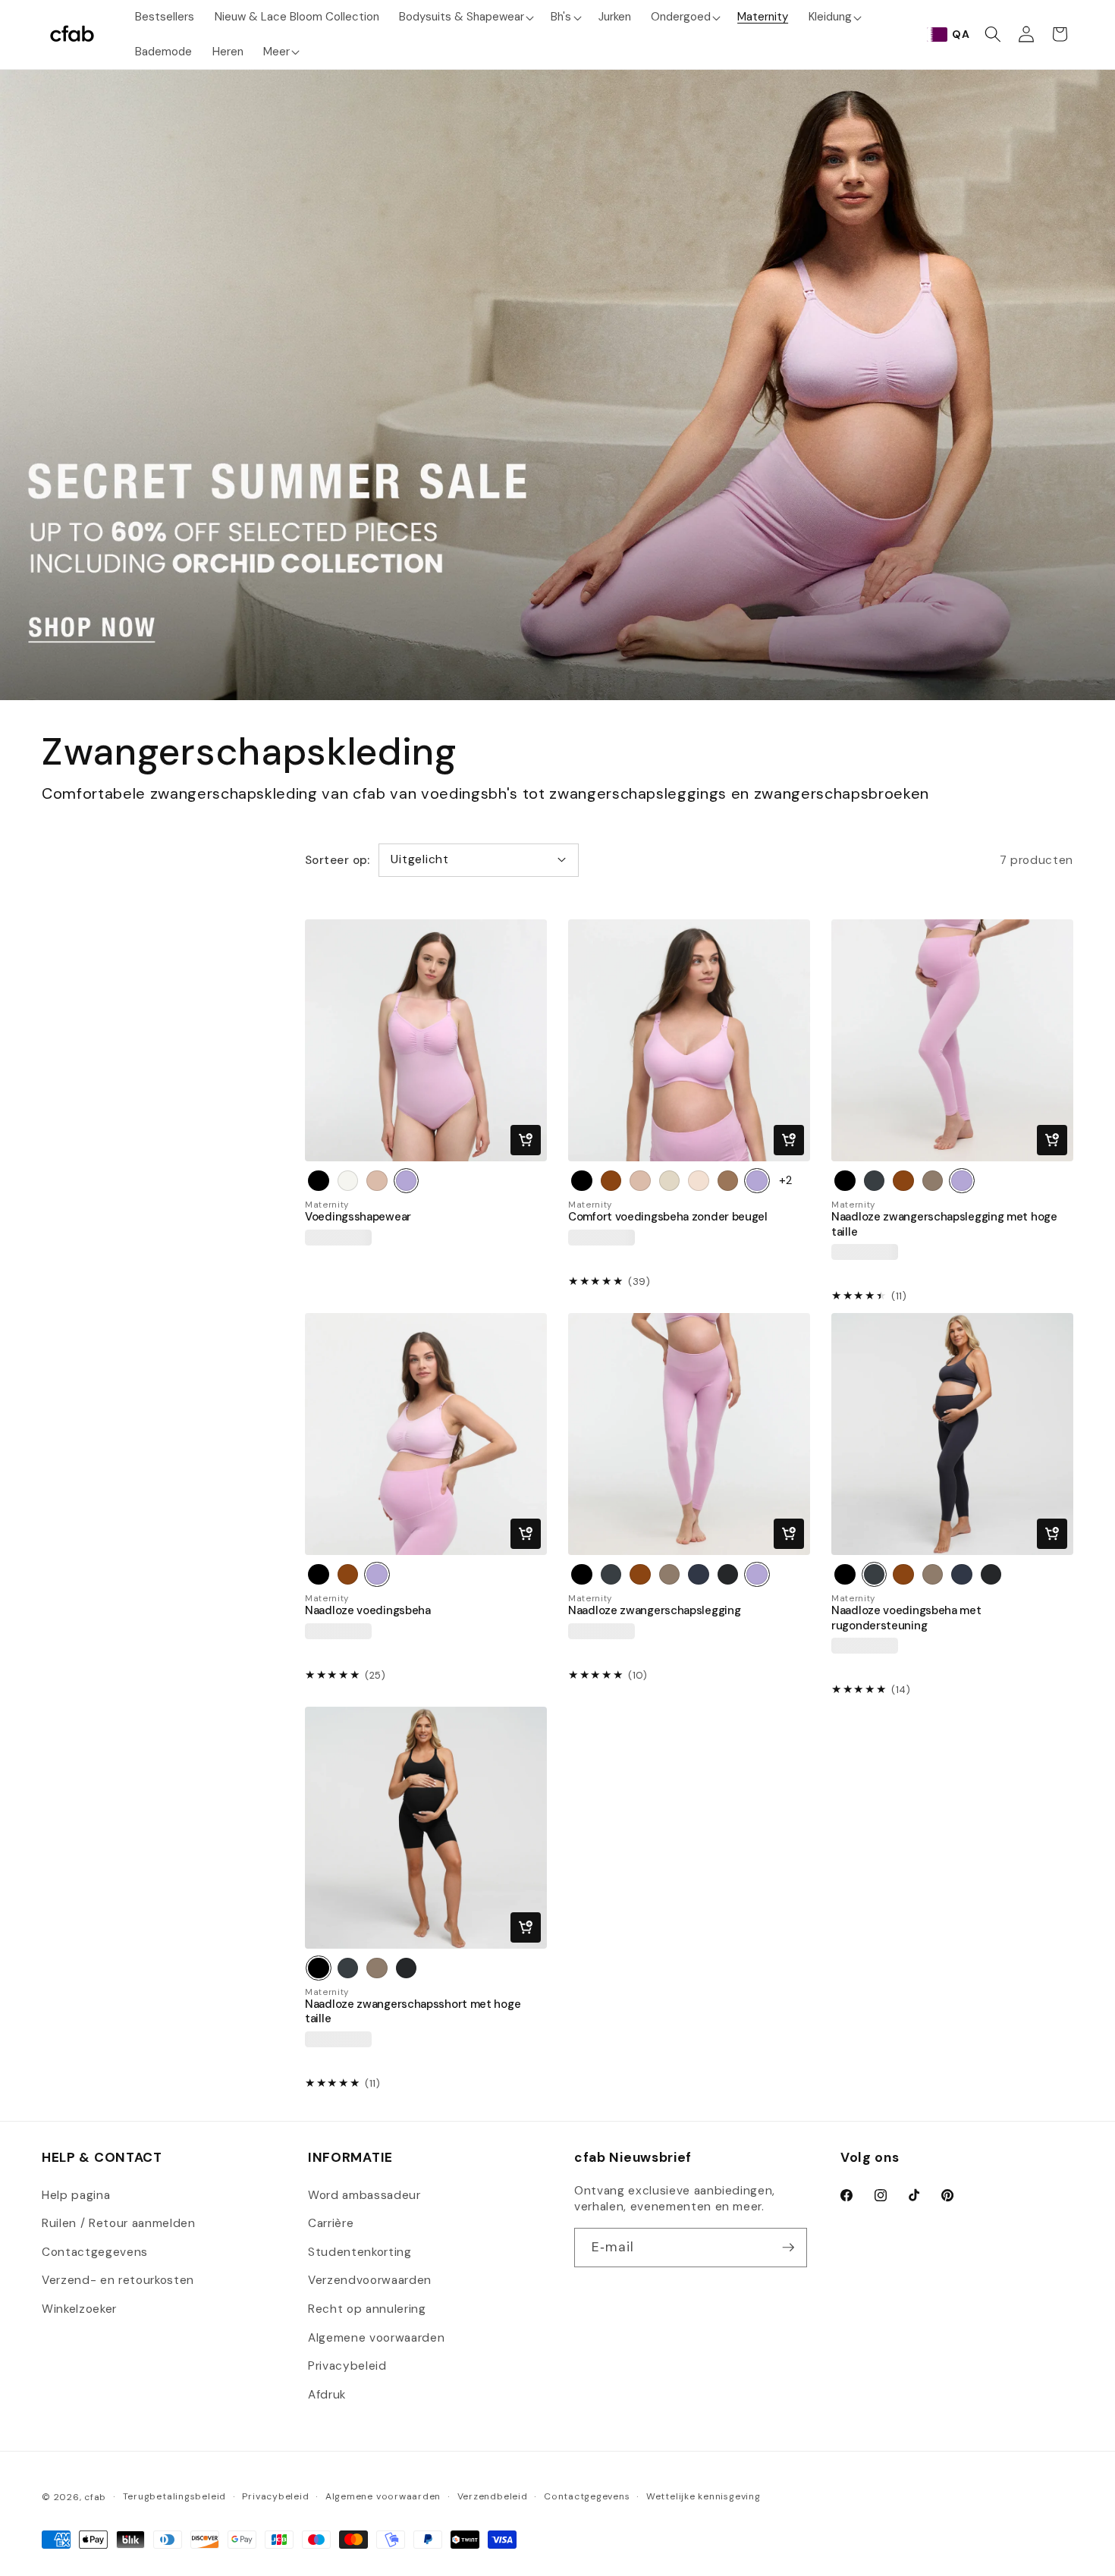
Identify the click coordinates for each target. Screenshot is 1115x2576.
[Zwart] (582, 1181)
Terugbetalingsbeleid (174, 2496)
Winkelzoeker (79, 2309)
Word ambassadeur (364, 2195)
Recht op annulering (367, 2309)
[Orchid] (407, 1181)
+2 (786, 1180)
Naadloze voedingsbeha (368, 1611)
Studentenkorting (360, 2252)
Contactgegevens (95, 2252)
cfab (95, 2497)
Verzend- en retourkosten (118, 2280)
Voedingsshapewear (358, 1217)
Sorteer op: (338, 860)
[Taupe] (933, 1181)
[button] (465, 17)
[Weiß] (348, 1181)
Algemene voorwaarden (376, 2338)
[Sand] (699, 1181)
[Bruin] (611, 1181)
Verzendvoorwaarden (370, 2280)
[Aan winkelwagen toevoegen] (526, 1140)
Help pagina (76, 2195)
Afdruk (327, 2395)
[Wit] (670, 1181)
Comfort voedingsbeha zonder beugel (668, 1217)
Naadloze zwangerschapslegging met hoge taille (944, 1224)
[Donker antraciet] (728, 1575)
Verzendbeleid (493, 2496)
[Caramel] (728, 1181)
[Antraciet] (875, 1181)
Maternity (327, 1205)
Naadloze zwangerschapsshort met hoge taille (413, 2012)
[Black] (319, 1181)
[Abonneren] (788, 2248)
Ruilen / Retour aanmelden (119, 2223)
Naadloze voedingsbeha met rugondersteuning (906, 1618)
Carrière (331, 2223)
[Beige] (377, 1181)
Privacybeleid (347, 2366)
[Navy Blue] (699, 1575)
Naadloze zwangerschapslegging (654, 1611)
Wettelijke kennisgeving (704, 2496)
